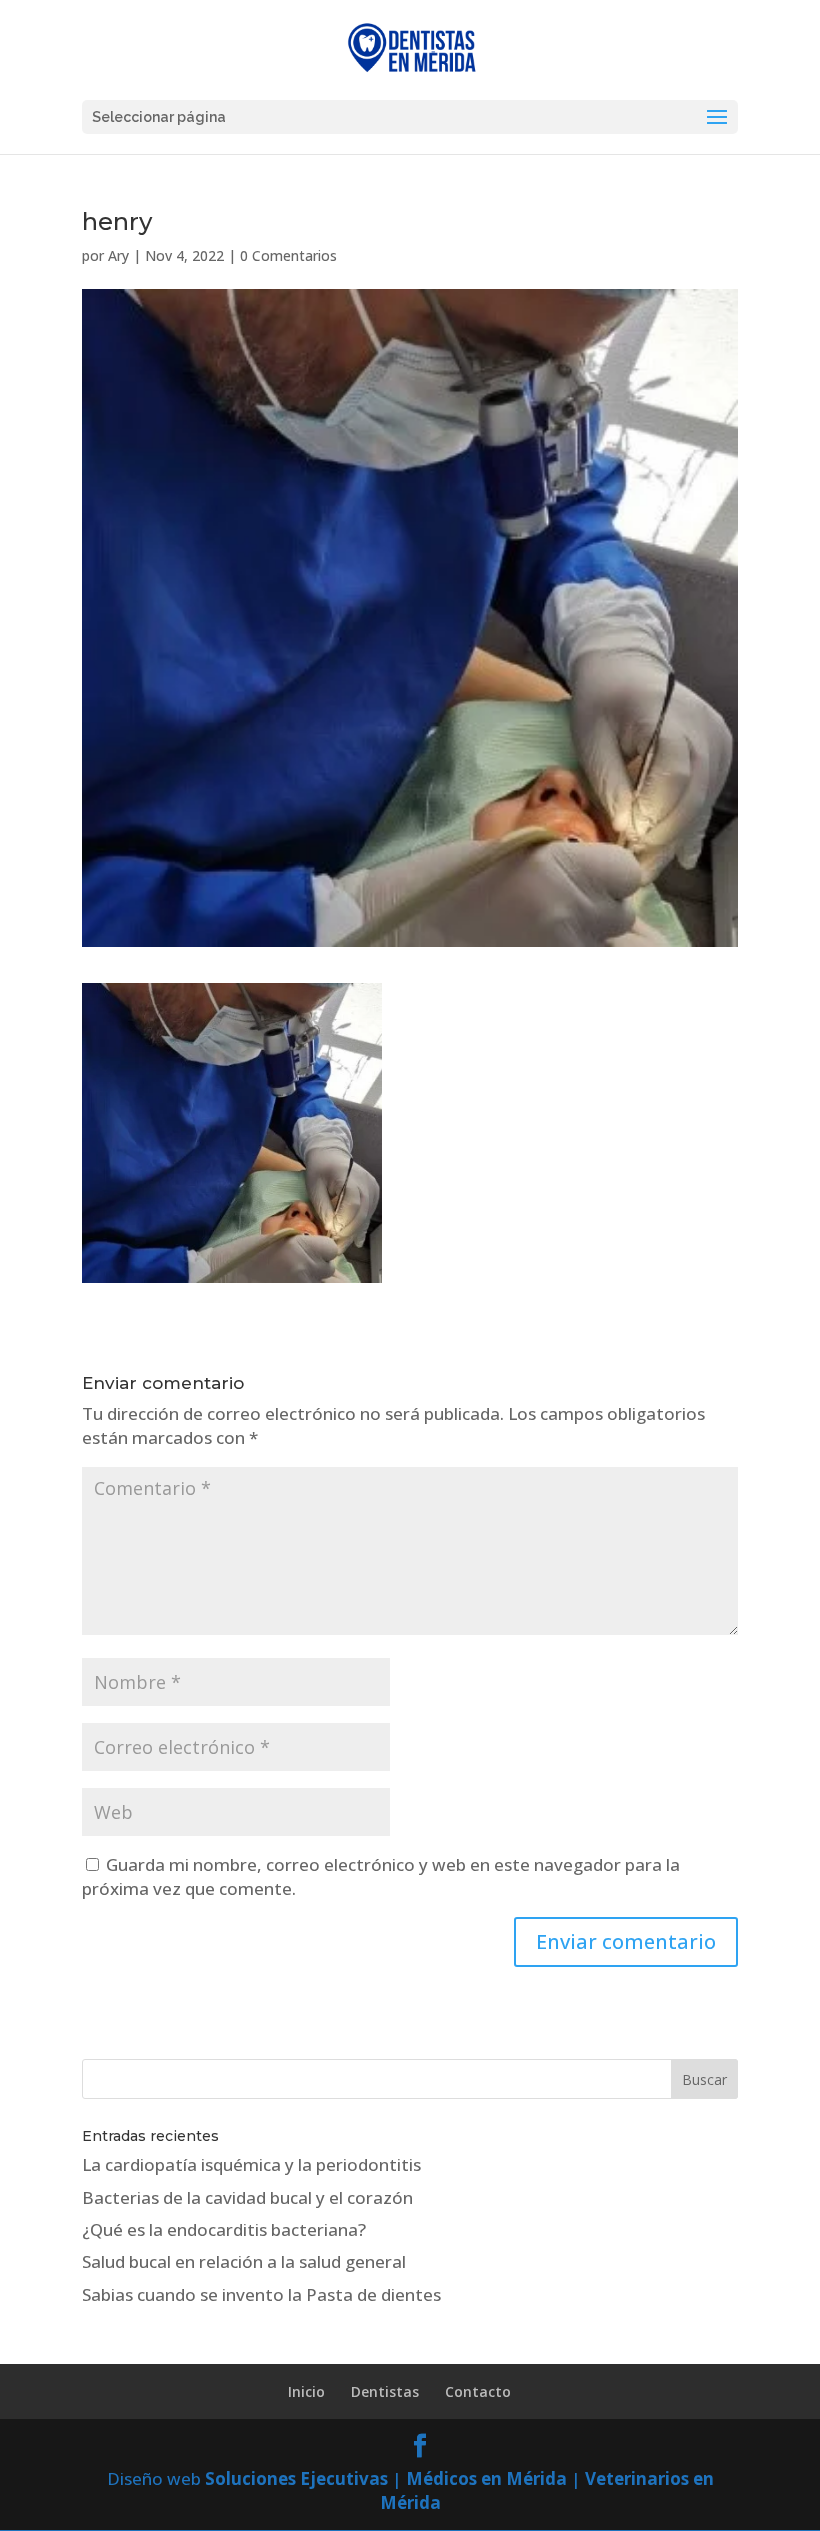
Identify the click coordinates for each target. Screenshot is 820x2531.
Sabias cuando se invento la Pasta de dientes (261, 2294)
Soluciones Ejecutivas (296, 2478)
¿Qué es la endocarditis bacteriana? (224, 2229)
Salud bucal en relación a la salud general (244, 2261)
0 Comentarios (288, 255)
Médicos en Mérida (486, 2478)
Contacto (478, 2391)
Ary (118, 255)
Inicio (306, 2391)
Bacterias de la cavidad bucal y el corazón (247, 2197)
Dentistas (385, 2391)
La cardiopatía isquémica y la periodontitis (251, 2164)
